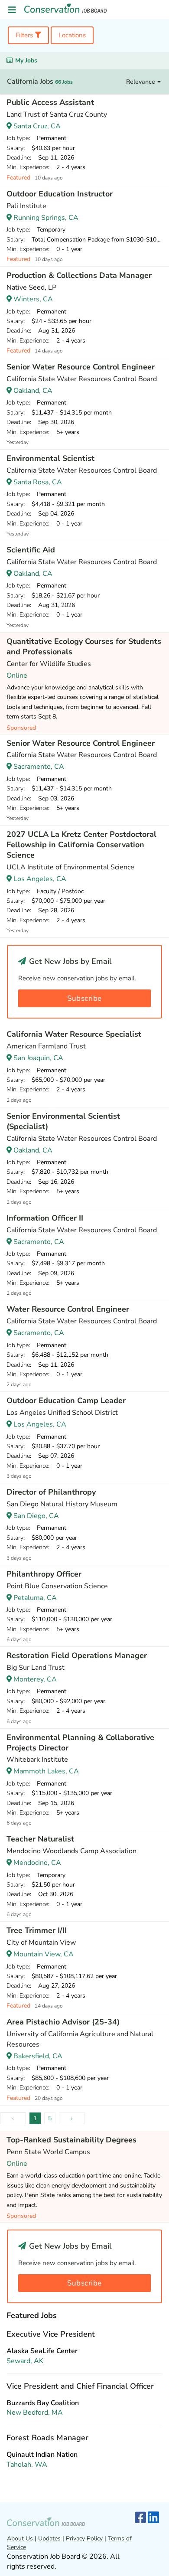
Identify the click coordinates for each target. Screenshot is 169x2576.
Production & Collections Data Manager (79, 275)
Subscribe (84, 998)
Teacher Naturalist (40, 1839)
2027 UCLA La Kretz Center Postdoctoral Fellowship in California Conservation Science (81, 845)
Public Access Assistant (50, 102)
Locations (72, 35)
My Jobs (26, 60)
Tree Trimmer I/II (37, 1930)
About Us (20, 2538)
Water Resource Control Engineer (68, 1309)
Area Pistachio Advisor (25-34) (63, 2022)
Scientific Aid (31, 550)
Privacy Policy (84, 2538)
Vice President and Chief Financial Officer (80, 2386)
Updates (49, 2538)
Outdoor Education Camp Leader (66, 1401)
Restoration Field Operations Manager (77, 1655)
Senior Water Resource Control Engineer (81, 367)
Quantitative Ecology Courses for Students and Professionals (84, 646)
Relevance (141, 82)
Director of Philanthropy (51, 1492)
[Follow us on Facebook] (140, 2518)
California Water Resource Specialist (74, 1034)
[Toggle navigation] (12, 10)
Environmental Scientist (50, 458)
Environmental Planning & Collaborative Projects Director (80, 1743)
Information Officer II (45, 1218)
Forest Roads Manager (47, 2438)
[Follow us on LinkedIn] (153, 2518)
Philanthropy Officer (44, 1574)
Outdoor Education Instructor (60, 194)
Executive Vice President (51, 2334)
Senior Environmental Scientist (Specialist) (63, 1121)
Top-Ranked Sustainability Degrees (71, 2140)
